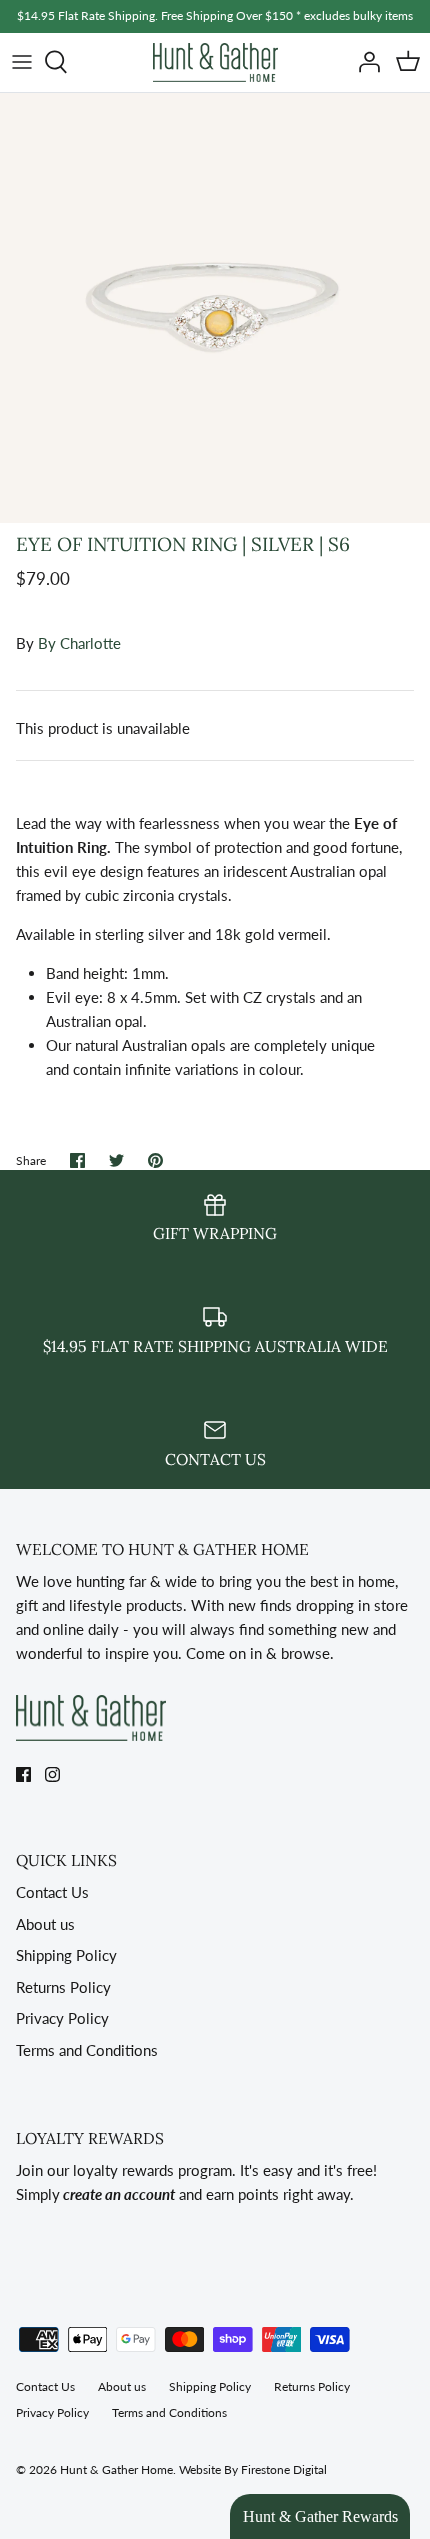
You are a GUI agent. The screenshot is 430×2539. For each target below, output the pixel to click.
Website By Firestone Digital (253, 2469)
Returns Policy (63, 1987)
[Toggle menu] (22, 62)
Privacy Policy (62, 2018)
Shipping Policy (66, 1955)
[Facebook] (23, 1774)
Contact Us (52, 1892)
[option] (215, 308)
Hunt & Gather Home (116, 2469)
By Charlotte (79, 643)
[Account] (364, 62)
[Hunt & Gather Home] (215, 62)
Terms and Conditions (87, 2050)
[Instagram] (52, 1774)
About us (45, 1924)
